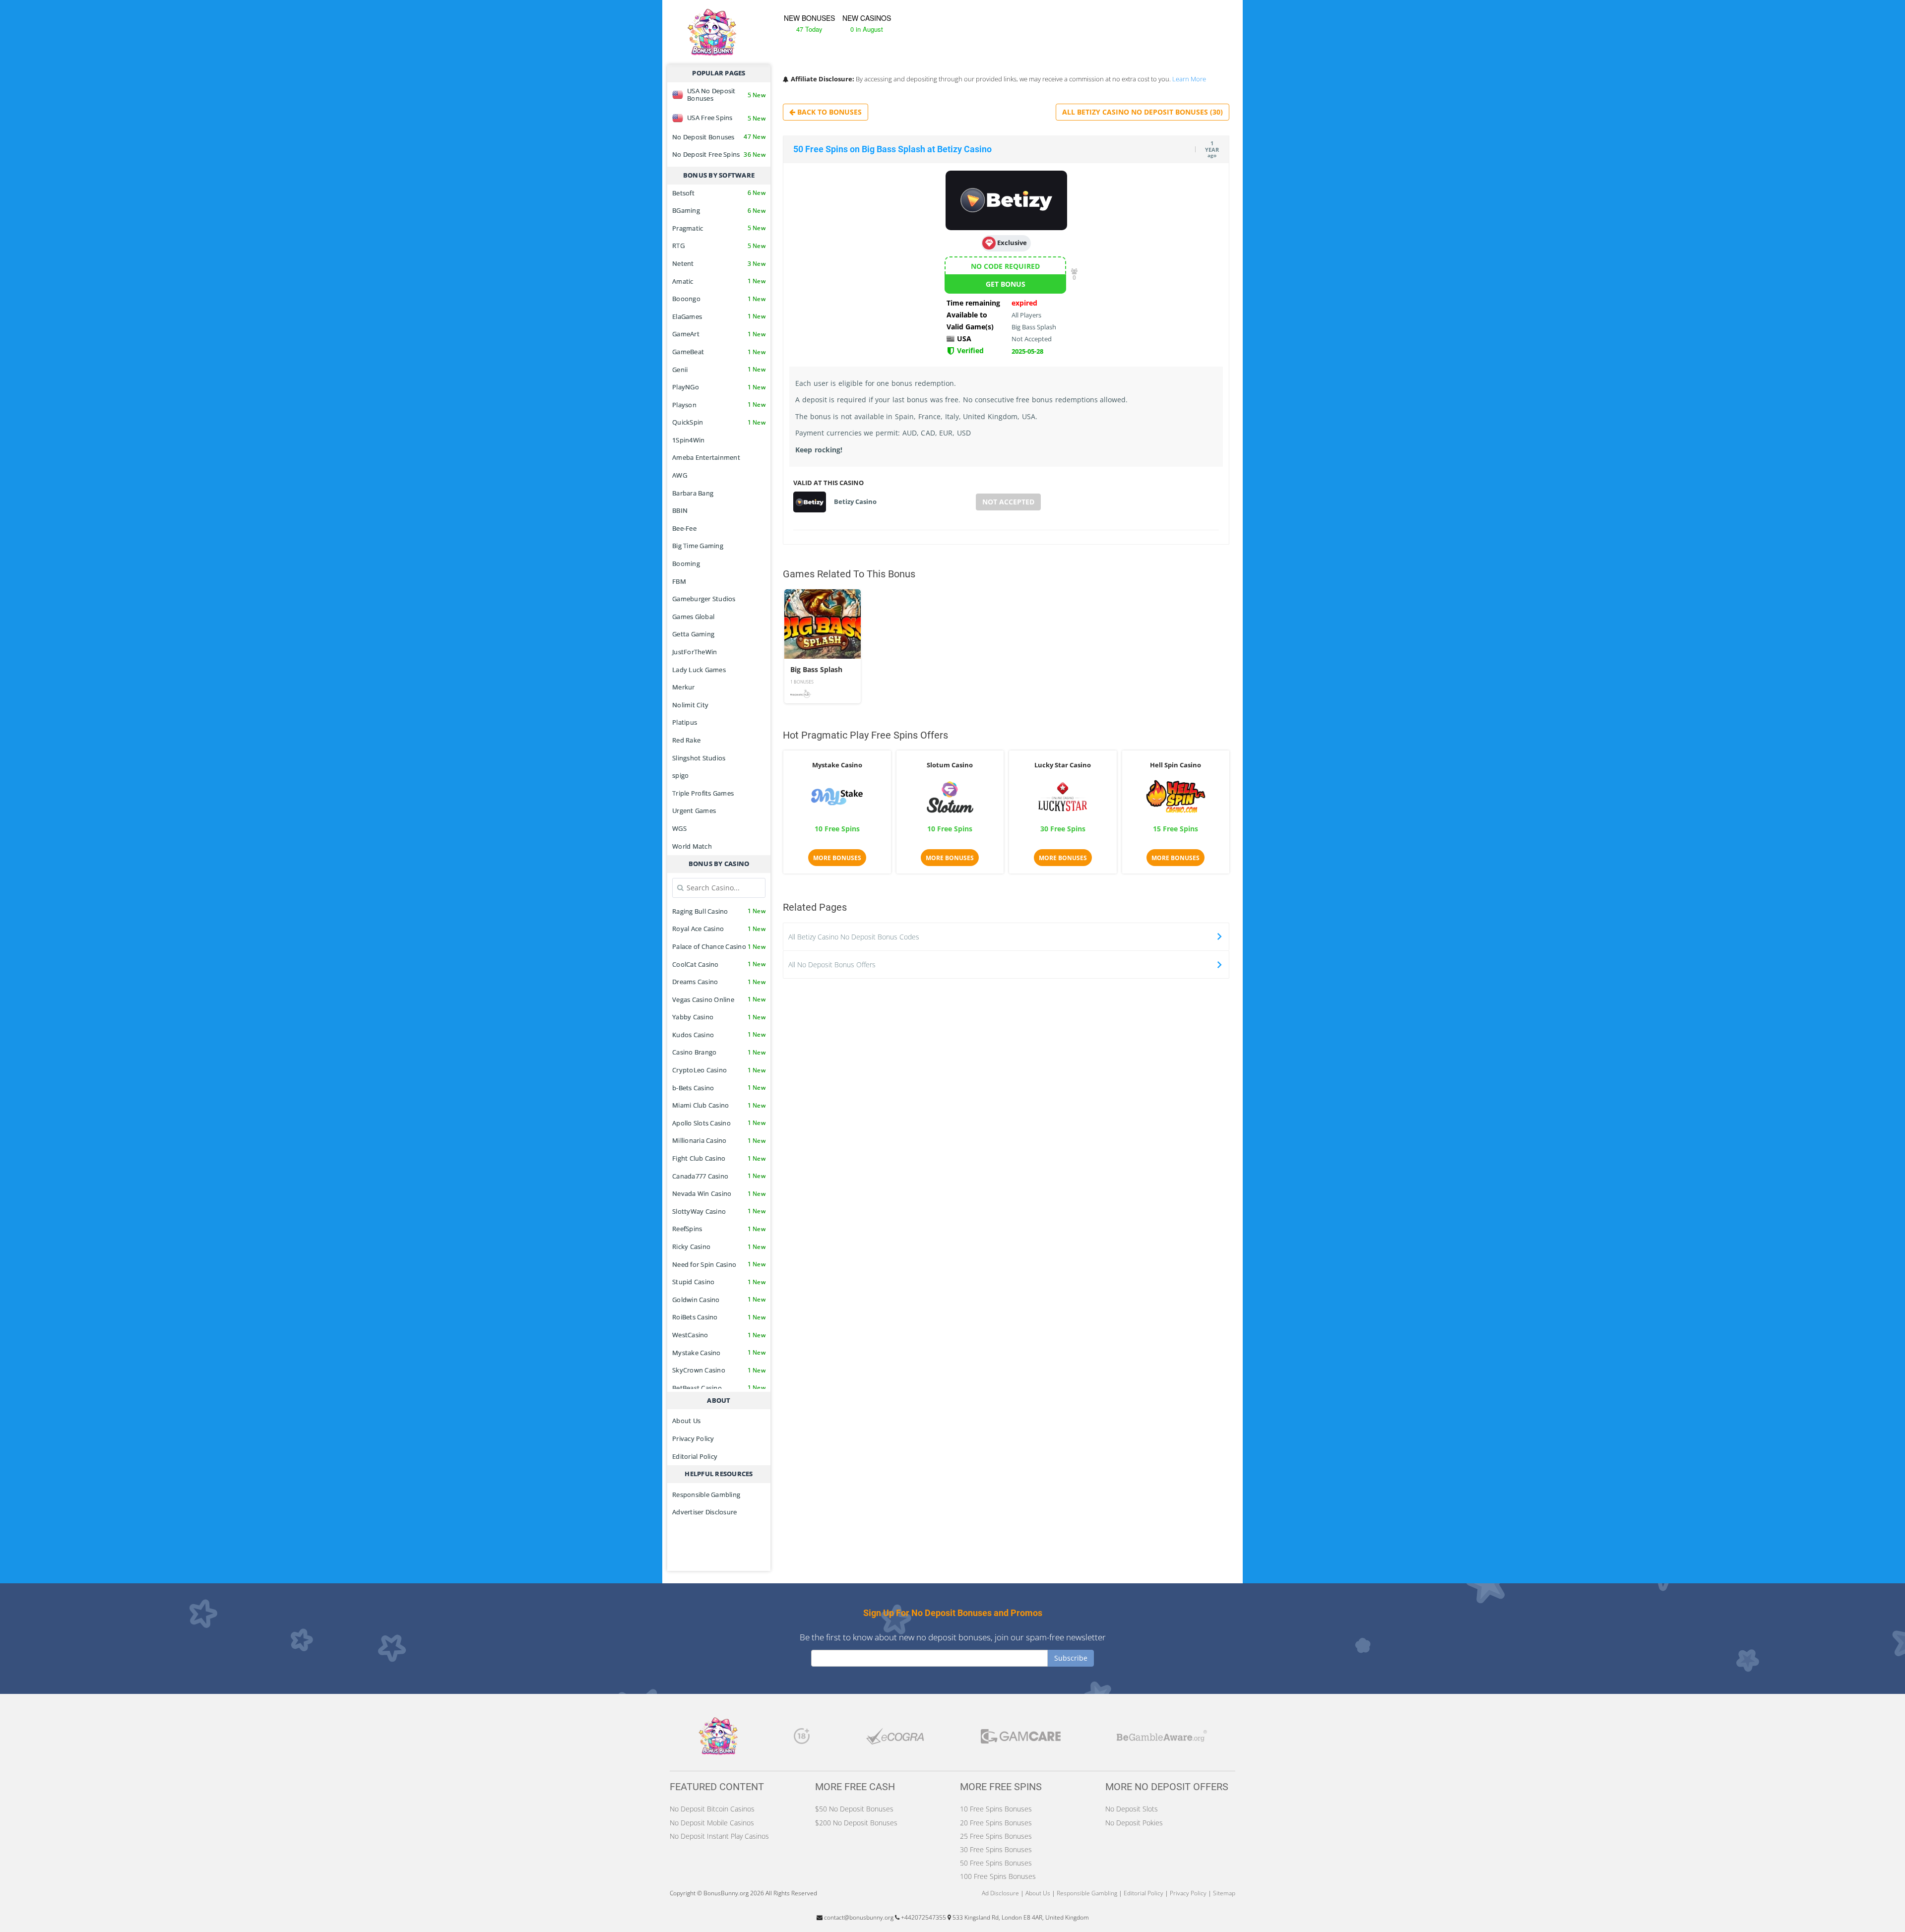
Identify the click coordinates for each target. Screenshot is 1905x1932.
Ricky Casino (719, 1246)
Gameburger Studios (704, 599)
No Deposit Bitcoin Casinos (712, 1809)
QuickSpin (719, 422)
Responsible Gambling (706, 1495)
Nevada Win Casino (719, 1193)
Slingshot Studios (699, 758)
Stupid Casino (719, 1282)
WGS (679, 828)
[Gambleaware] (1162, 1739)
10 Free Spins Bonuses (996, 1809)
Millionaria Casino (719, 1140)
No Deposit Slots (1132, 1809)
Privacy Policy (693, 1438)
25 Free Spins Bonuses (996, 1836)
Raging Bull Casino (719, 911)
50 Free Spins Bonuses (996, 1863)
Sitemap (1224, 1893)
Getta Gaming (693, 634)
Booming (686, 563)
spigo (680, 775)
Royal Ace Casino (719, 929)
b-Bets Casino (719, 1088)
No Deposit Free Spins (719, 154)
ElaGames (719, 316)
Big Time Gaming (698, 546)
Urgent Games (694, 810)
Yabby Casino (719, 1017)
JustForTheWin (695, 652)
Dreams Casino (719, 982)
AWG (680, 475)
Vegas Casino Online (719, 999)
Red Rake (686, 740)
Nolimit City (690, 705)
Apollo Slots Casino (719, 1123)
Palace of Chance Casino (719, 946)
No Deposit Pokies (1134, 1823)
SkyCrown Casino (719, 1370)
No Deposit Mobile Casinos (712, 1823)
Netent (719, 263)
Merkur (684, 687)
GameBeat (719, 352)
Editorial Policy (695, 1456)
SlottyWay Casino (719, 1211)
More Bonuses (837, 858)
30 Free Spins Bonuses (996, 1849)
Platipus (685, 722)
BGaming (719, 210)
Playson (719, 405)
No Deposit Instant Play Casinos (719, 1836)
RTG (719, 246)
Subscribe (1071, 1658)
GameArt (719, 334)
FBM (679, 581)
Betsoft (719, 193)
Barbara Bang (693, 493)
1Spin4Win (688, 440)
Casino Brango (719, 1052)
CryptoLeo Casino (719, 1070)
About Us (686, 1421)
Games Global (693, 617)
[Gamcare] (1021, 1739)
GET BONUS (1006, 284)
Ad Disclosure (1000, 1893)
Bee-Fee (684, 528)
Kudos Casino (719, 1035)
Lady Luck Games (699, 670)
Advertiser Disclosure (704, 1512)
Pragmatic (719, 228)
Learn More (1189, 79)
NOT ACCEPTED (1008, 502)
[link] (823, 646)
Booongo (719, 299)
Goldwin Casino (719, 1300)
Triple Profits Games (703, 793)
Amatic (719, 281)
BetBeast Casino (719, 1388)
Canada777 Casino (719, 1176)
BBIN (680, 510)
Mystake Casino (719, 1353)
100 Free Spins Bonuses (998, 1876)
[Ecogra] (895, 1739)
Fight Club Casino (719, 1158)
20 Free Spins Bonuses (996, 1823)
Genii (719, 370)
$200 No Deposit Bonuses (856, 1823)
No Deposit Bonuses (719, 137)
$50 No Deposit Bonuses (854, 1809)
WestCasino (719, 1335)
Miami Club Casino (719, 1105)
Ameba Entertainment (706, 457)
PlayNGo (719, 387)
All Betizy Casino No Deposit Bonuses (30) (1143, 112)
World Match (692, 846)
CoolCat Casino (719, 964)
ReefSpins (719, 1229)
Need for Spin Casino (719, 1264)
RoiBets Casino (719, 1317)
